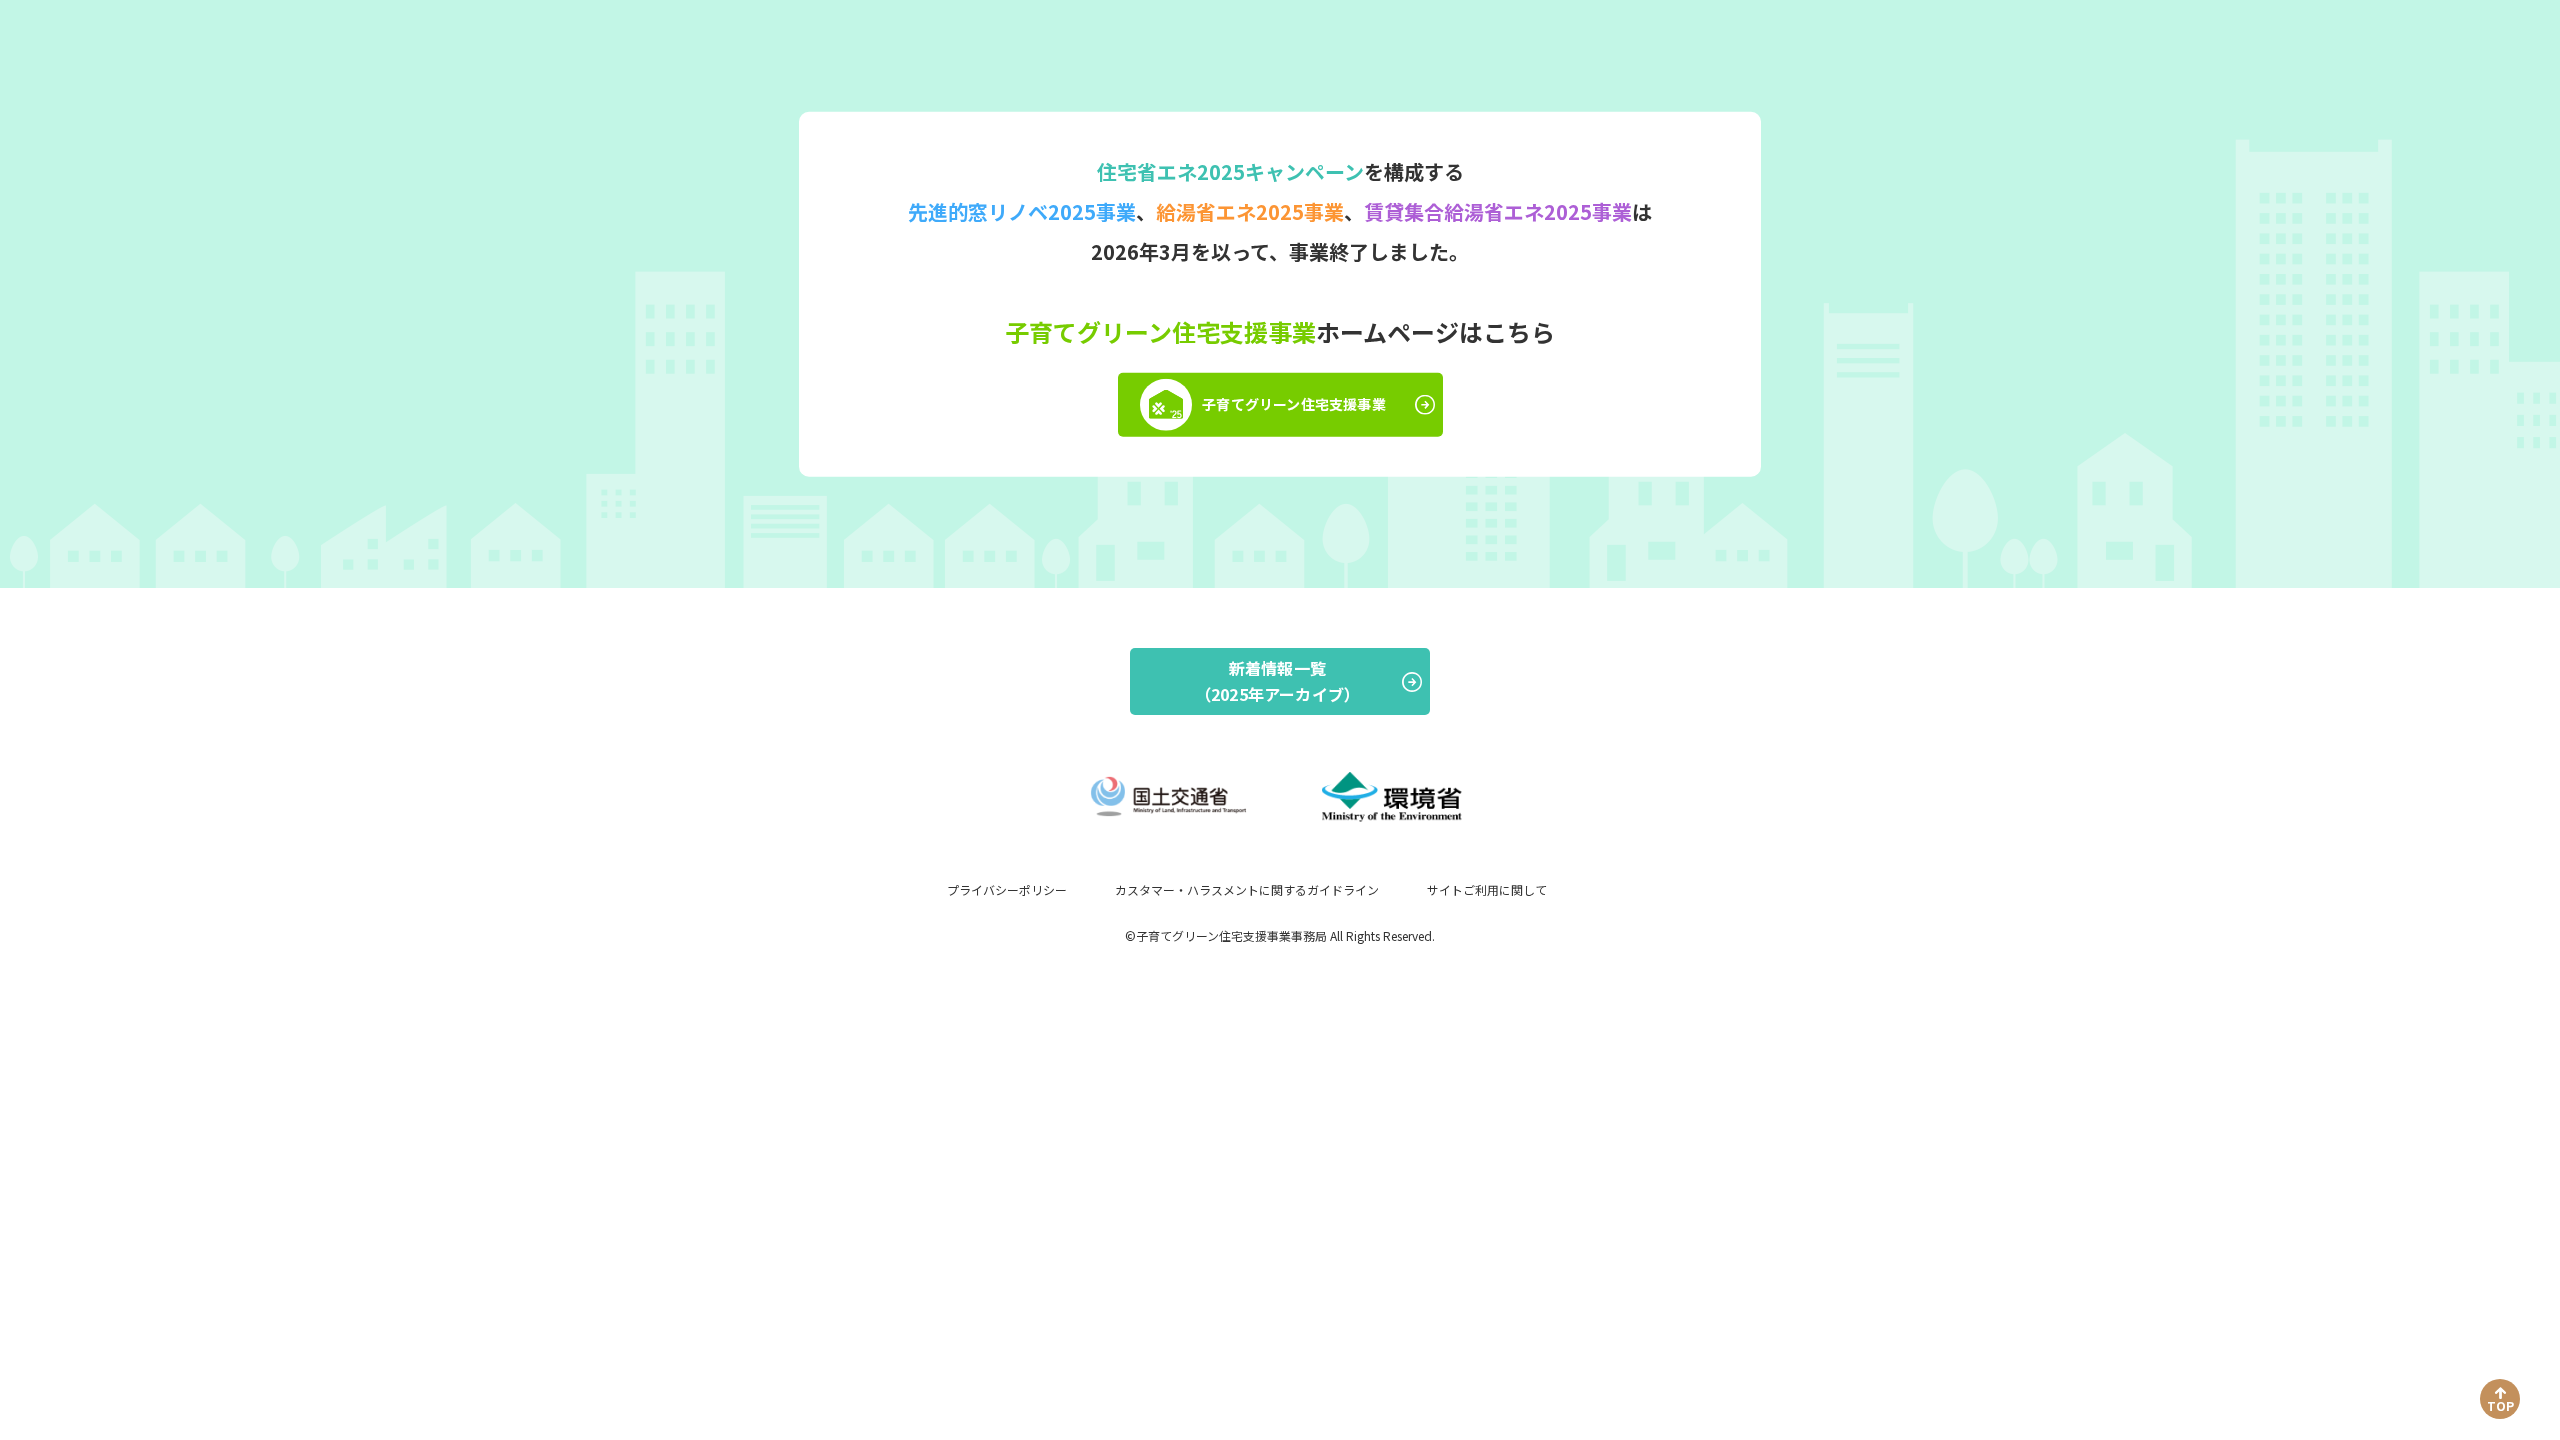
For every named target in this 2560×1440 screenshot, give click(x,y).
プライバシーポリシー (1007, 889)
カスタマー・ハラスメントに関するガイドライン (1247, 889)
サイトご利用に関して (1487, 889)
